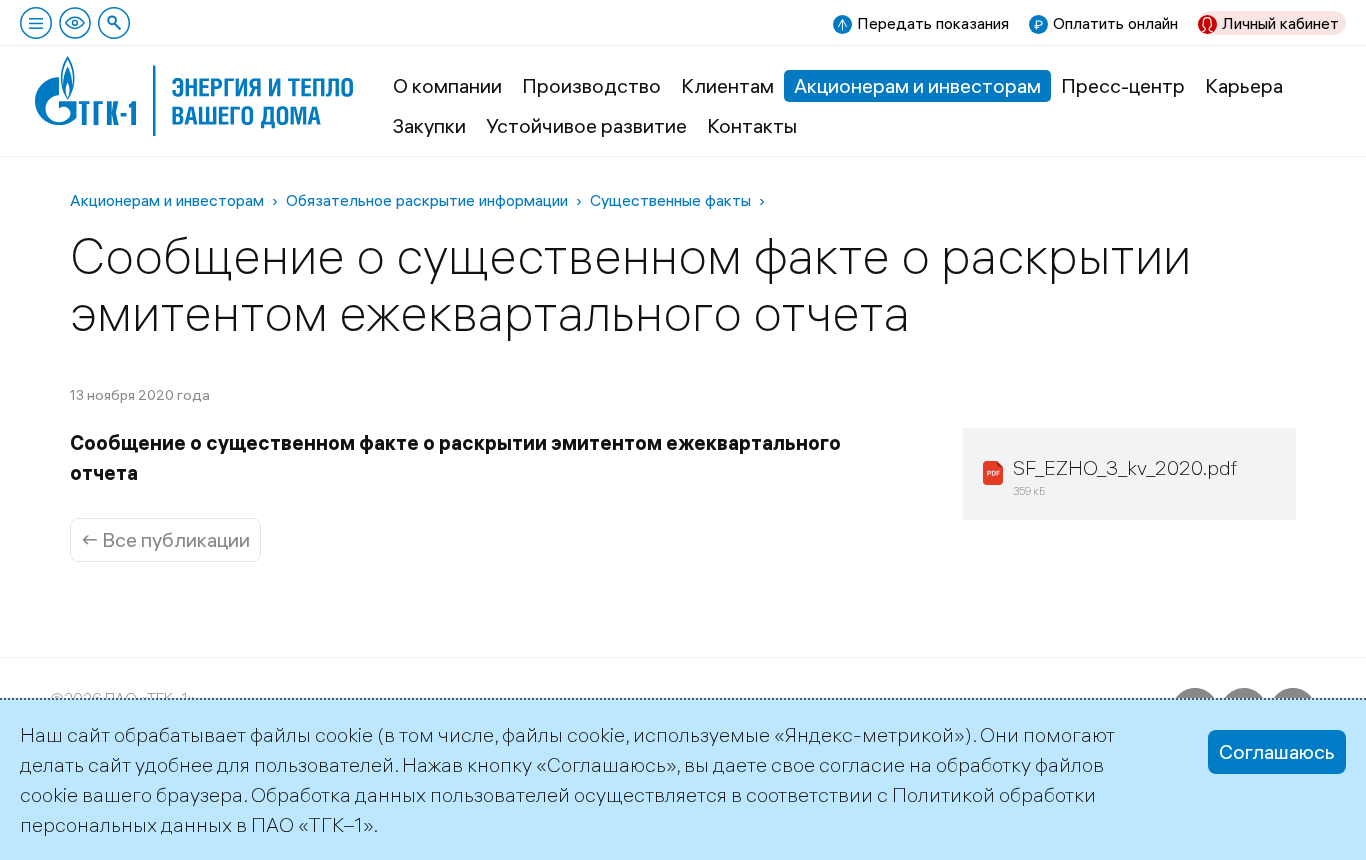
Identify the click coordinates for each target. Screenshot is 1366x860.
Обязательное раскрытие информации (427, 200)
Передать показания (933, 23)
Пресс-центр (1123, 85)
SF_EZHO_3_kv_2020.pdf (1125, 467)
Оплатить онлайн (1115, 23)
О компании (447, 85)
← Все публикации (165, 539)
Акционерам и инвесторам (917, 85)
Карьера (1244, 85)
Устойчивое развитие (586, 125)
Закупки (429, 125)
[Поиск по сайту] (114, 23)
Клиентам (727, 85)
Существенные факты (670, 200)
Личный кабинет (1280, 23)
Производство (591, 85)
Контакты (752, 125)
